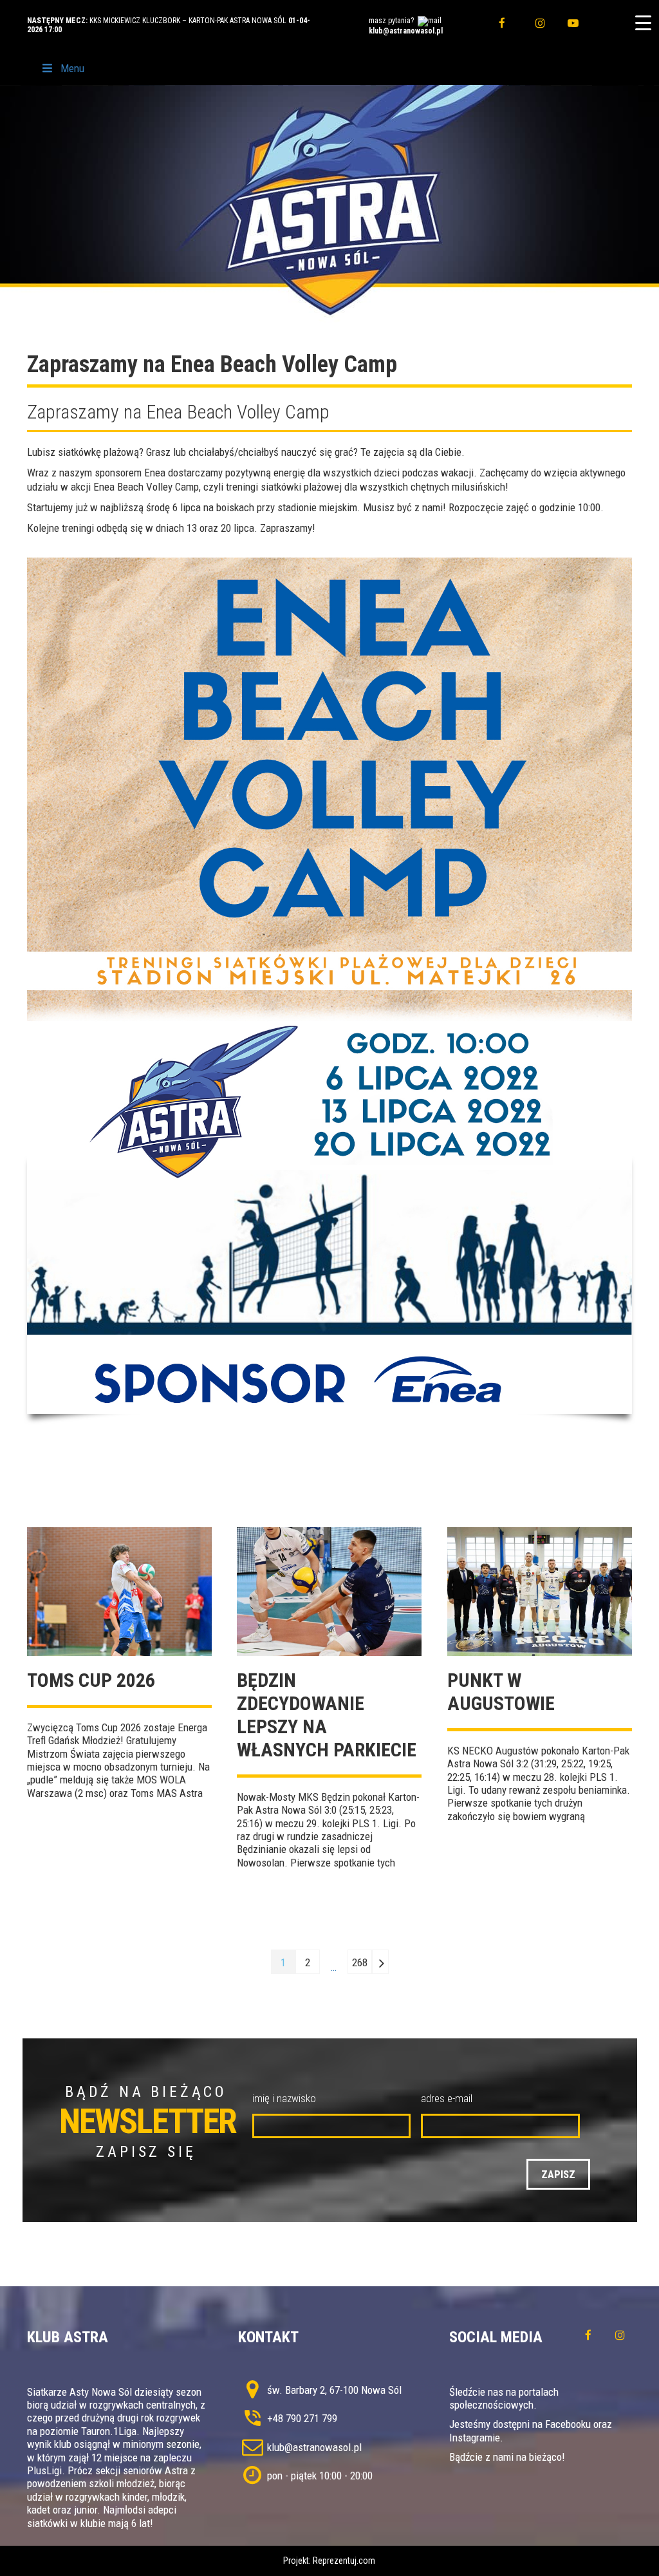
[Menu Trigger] (643, 23)
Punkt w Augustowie (501, 1692)
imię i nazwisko (284, 2098)
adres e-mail (447, 2098)
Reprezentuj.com (344, 2561)
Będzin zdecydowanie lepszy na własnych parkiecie (327, 1715)
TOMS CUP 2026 (91, 1680)
